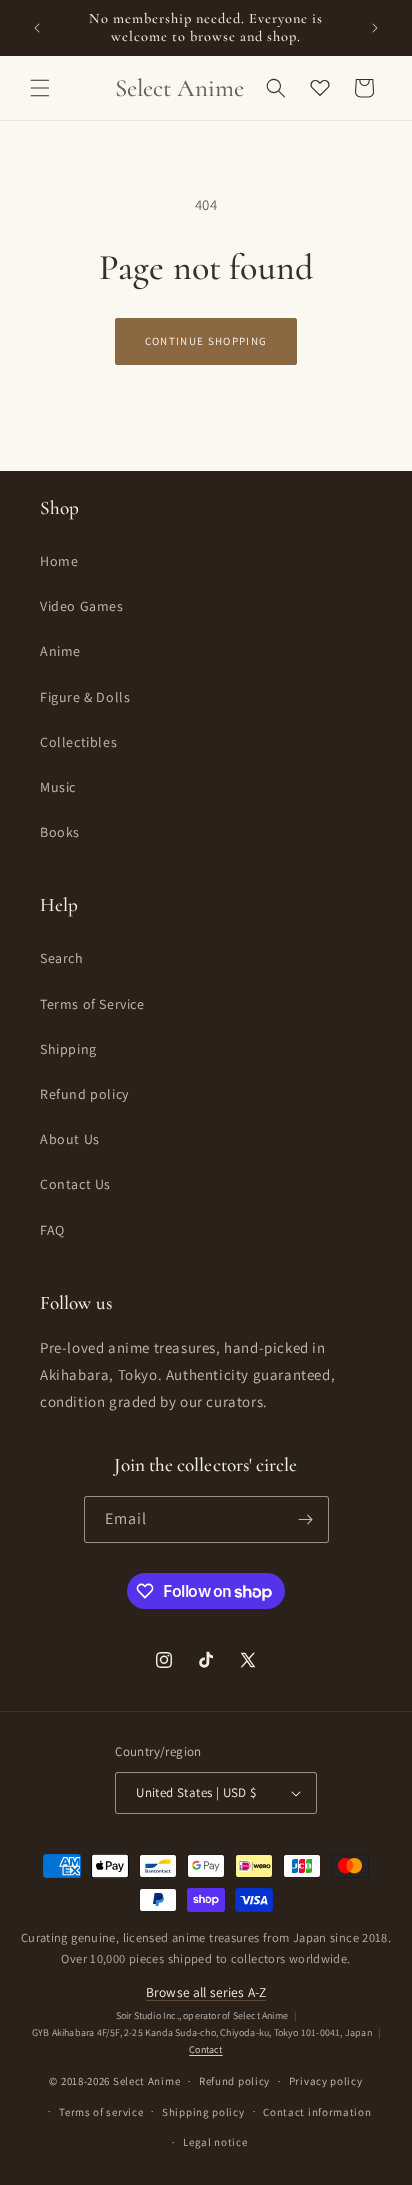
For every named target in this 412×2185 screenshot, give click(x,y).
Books (60, 832)
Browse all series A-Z (206, 1992)
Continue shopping (206, 341)
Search (62, 958)
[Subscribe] (306, 1519)
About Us (70, 1139)
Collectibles (78, 742)
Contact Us (75, 1184)
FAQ (52, 1230)
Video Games (82, 606)
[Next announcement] (375, 28)
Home (59, 561)
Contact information (317, 2112)
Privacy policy (326, 2081)
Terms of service (101, 2112)
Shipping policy (203, 2112)
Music (58, 787)
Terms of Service (92, 1004)
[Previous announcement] (37, 28)
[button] (40, 88)
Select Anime (146, 2081)
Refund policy (84, 1094)
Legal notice (215, 2142)
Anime (60, 651)
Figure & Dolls (85, 697)
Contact (205, 2049)
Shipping (68, 1049)
